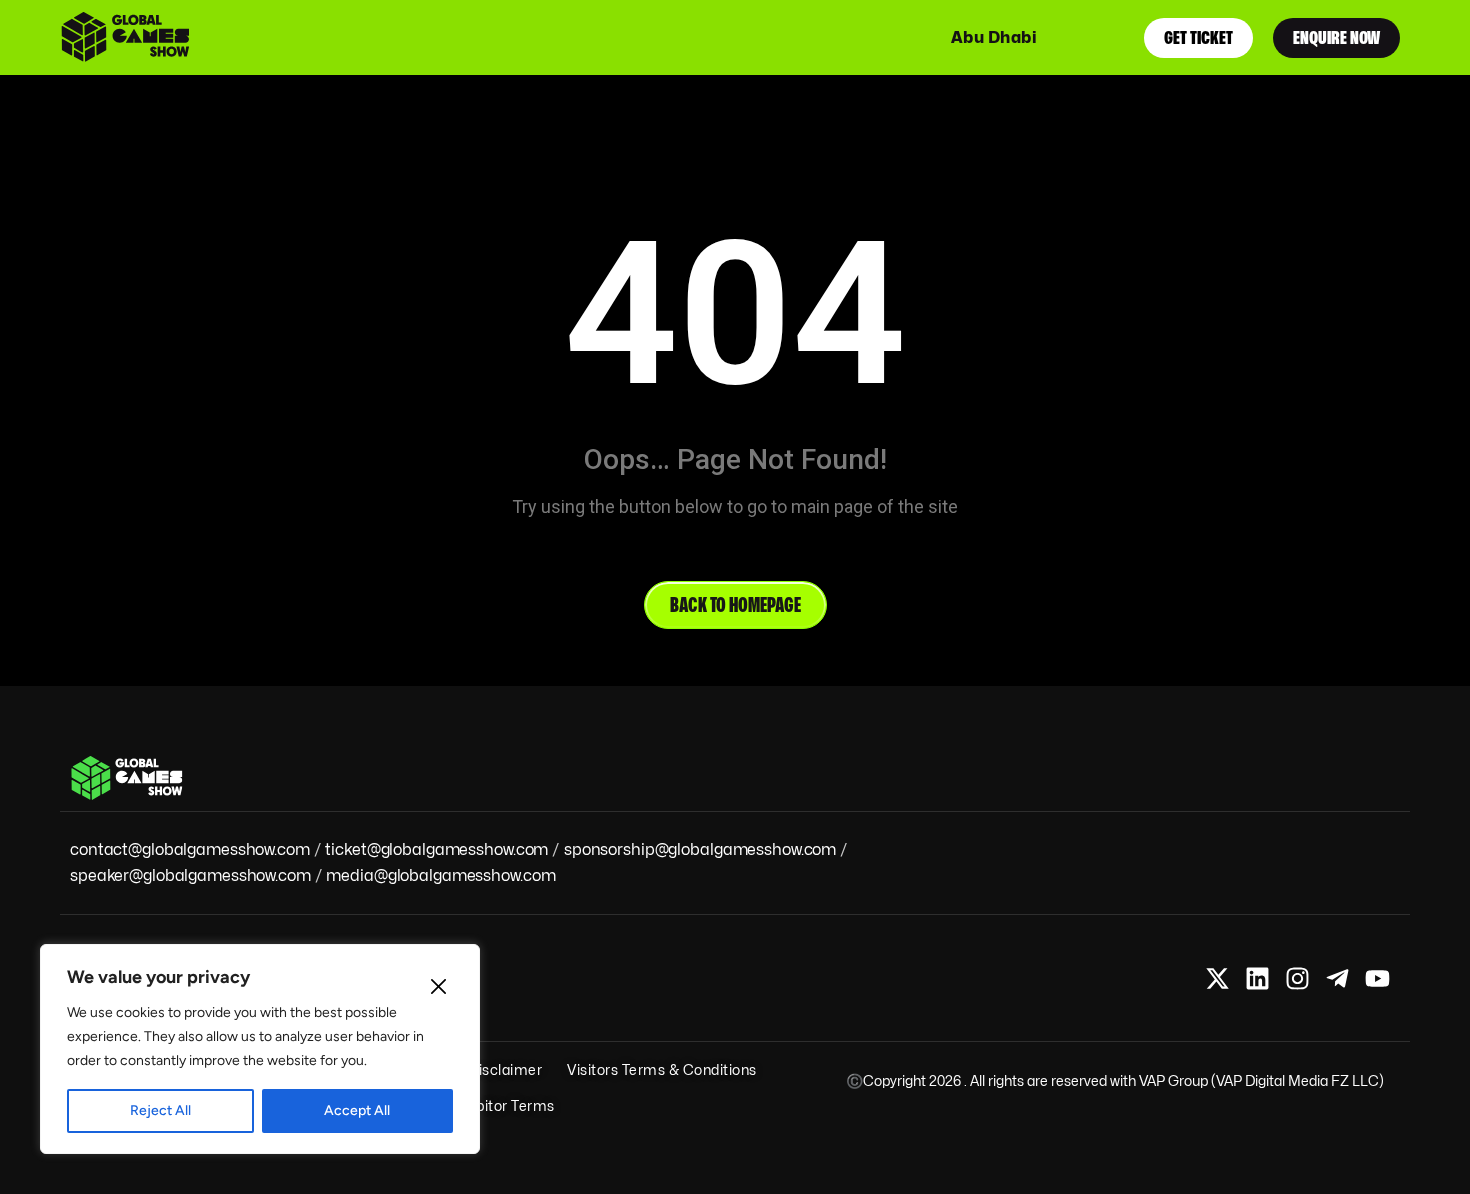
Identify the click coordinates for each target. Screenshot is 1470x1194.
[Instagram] (1297, 978)
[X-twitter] (1217, 978)
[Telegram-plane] (1337, 978)
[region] (260, 1049)
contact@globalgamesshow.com (190, 849)
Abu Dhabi (994, 37)
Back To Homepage (735, 605)
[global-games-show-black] (136, 38)
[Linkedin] (1257, 978)
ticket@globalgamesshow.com (436, 849)
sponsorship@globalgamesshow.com (700, 849)
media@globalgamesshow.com (440, 875)
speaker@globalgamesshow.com (190, 875)
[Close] (438, 986)
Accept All (357, 1110)
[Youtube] (1377, 978)
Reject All (160, 1110)
